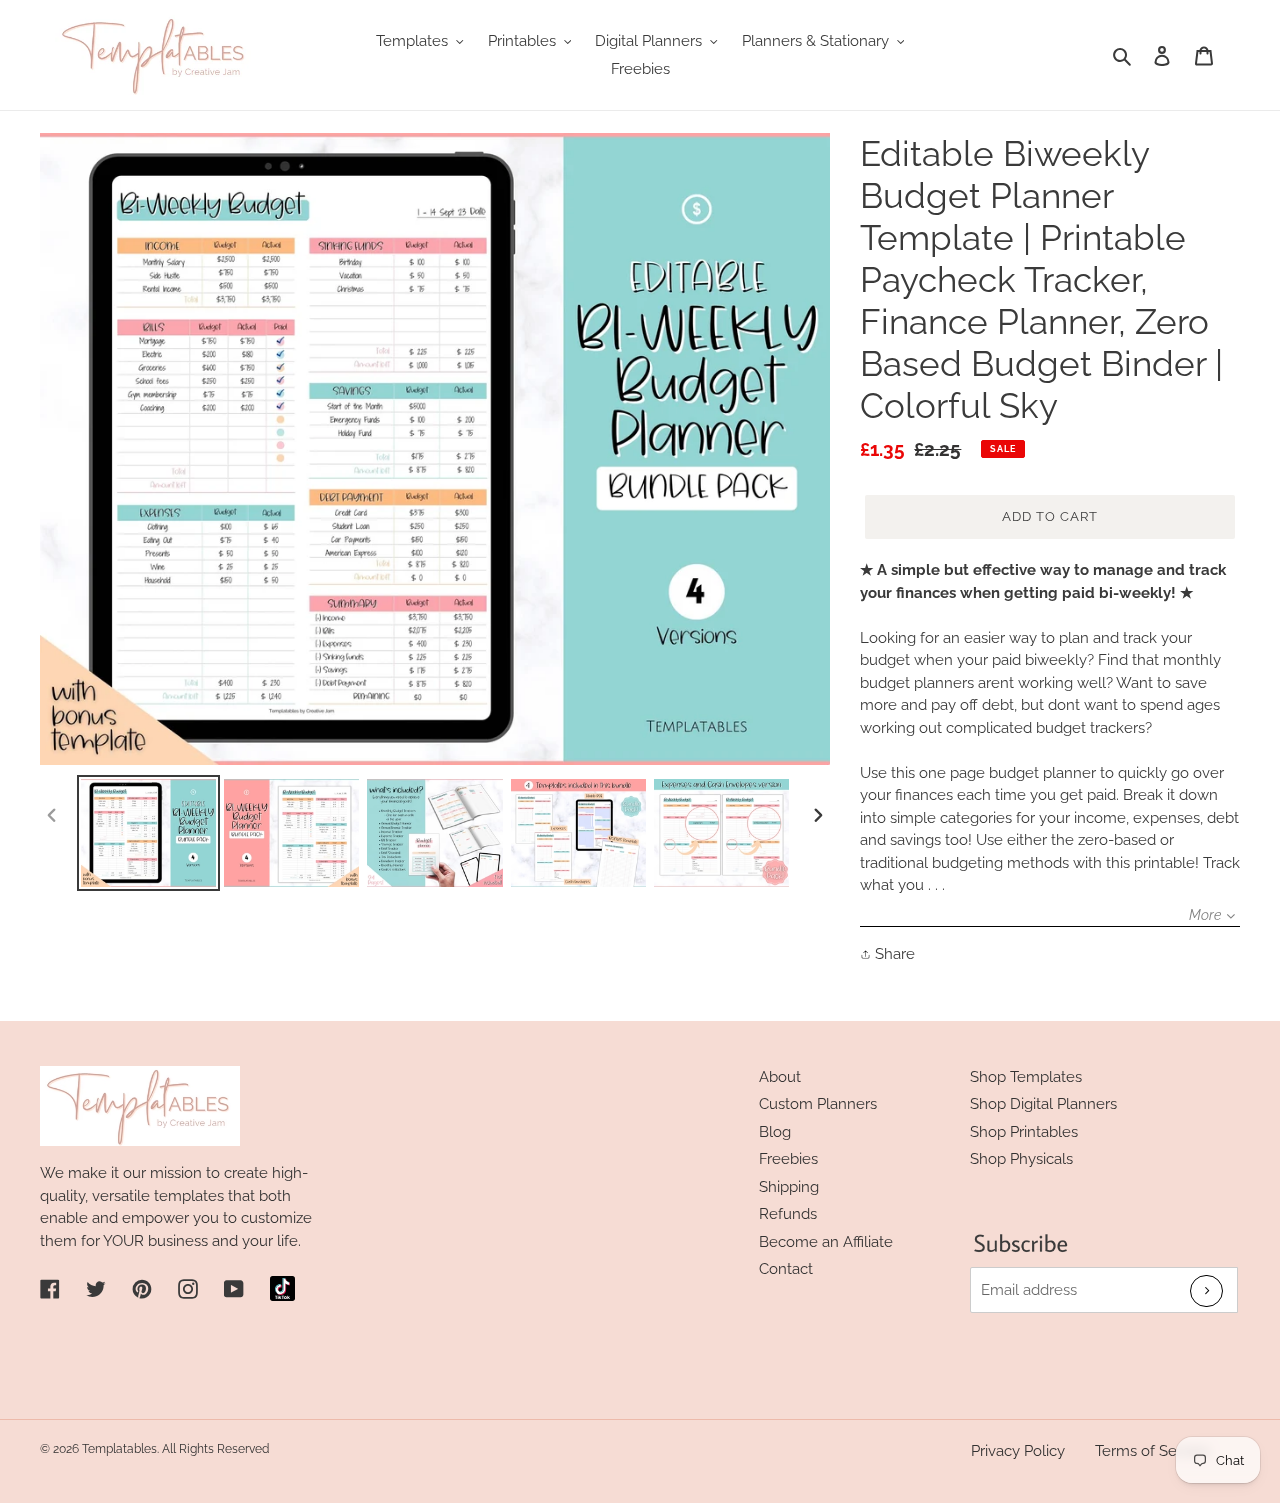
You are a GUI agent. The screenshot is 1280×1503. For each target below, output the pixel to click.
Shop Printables (1024, 1132)
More (1205, 915)
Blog (775, 1132)
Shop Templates (1026, 1077)
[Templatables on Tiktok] (282, 1288)
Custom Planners (818, 1104)
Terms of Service (1152, 1451)
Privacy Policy (1018, 1451)
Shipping (789, 1187)
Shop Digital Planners (1043, 1104)
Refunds (788, 1214)
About (780, 1077)
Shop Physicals (1021, 1159)
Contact (786, 1269)
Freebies (788, 1159)
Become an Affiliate (826, 1242)
